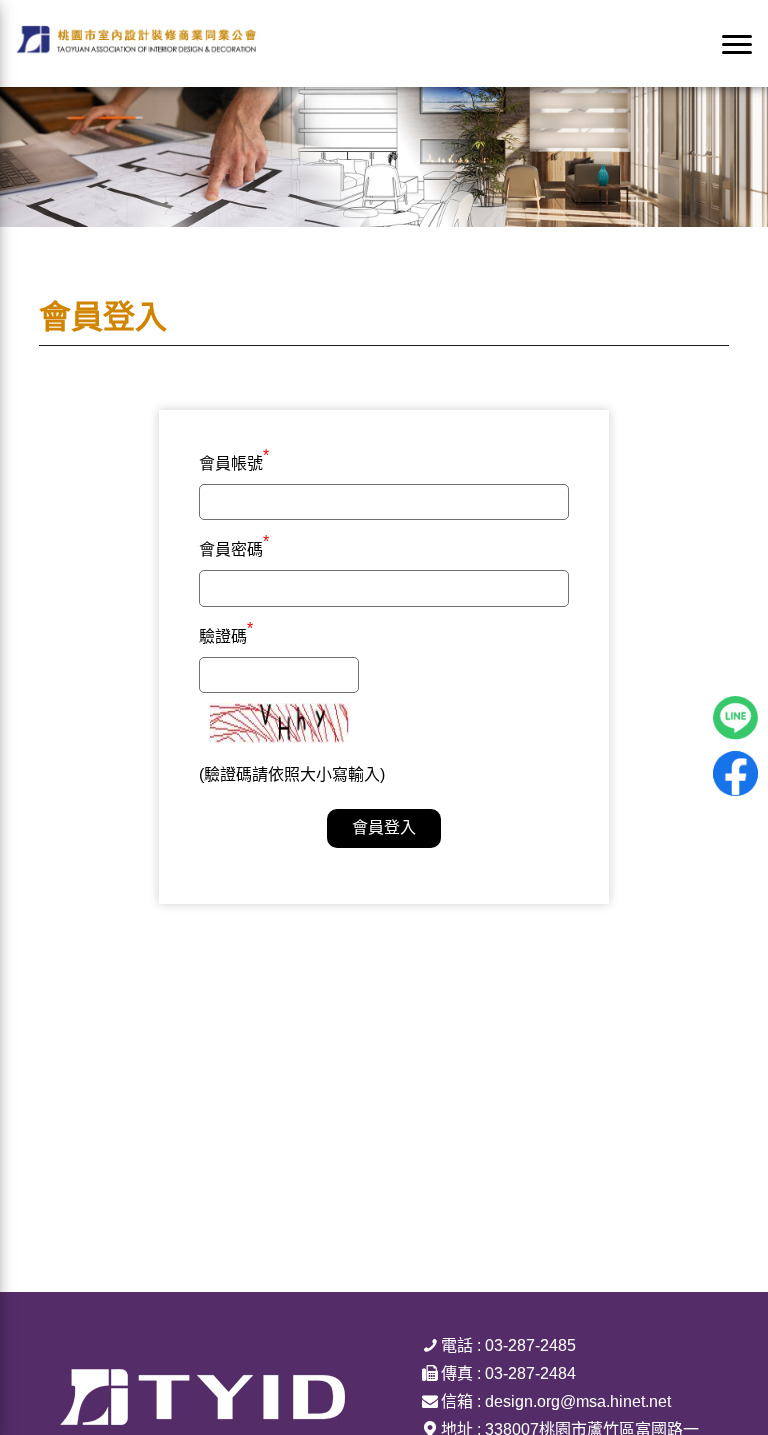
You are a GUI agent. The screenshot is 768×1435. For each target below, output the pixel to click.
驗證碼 (226, 634)
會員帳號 (234, 461)
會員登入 (384, 827)
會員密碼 (234, 547)
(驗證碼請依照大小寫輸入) (292, 774)
